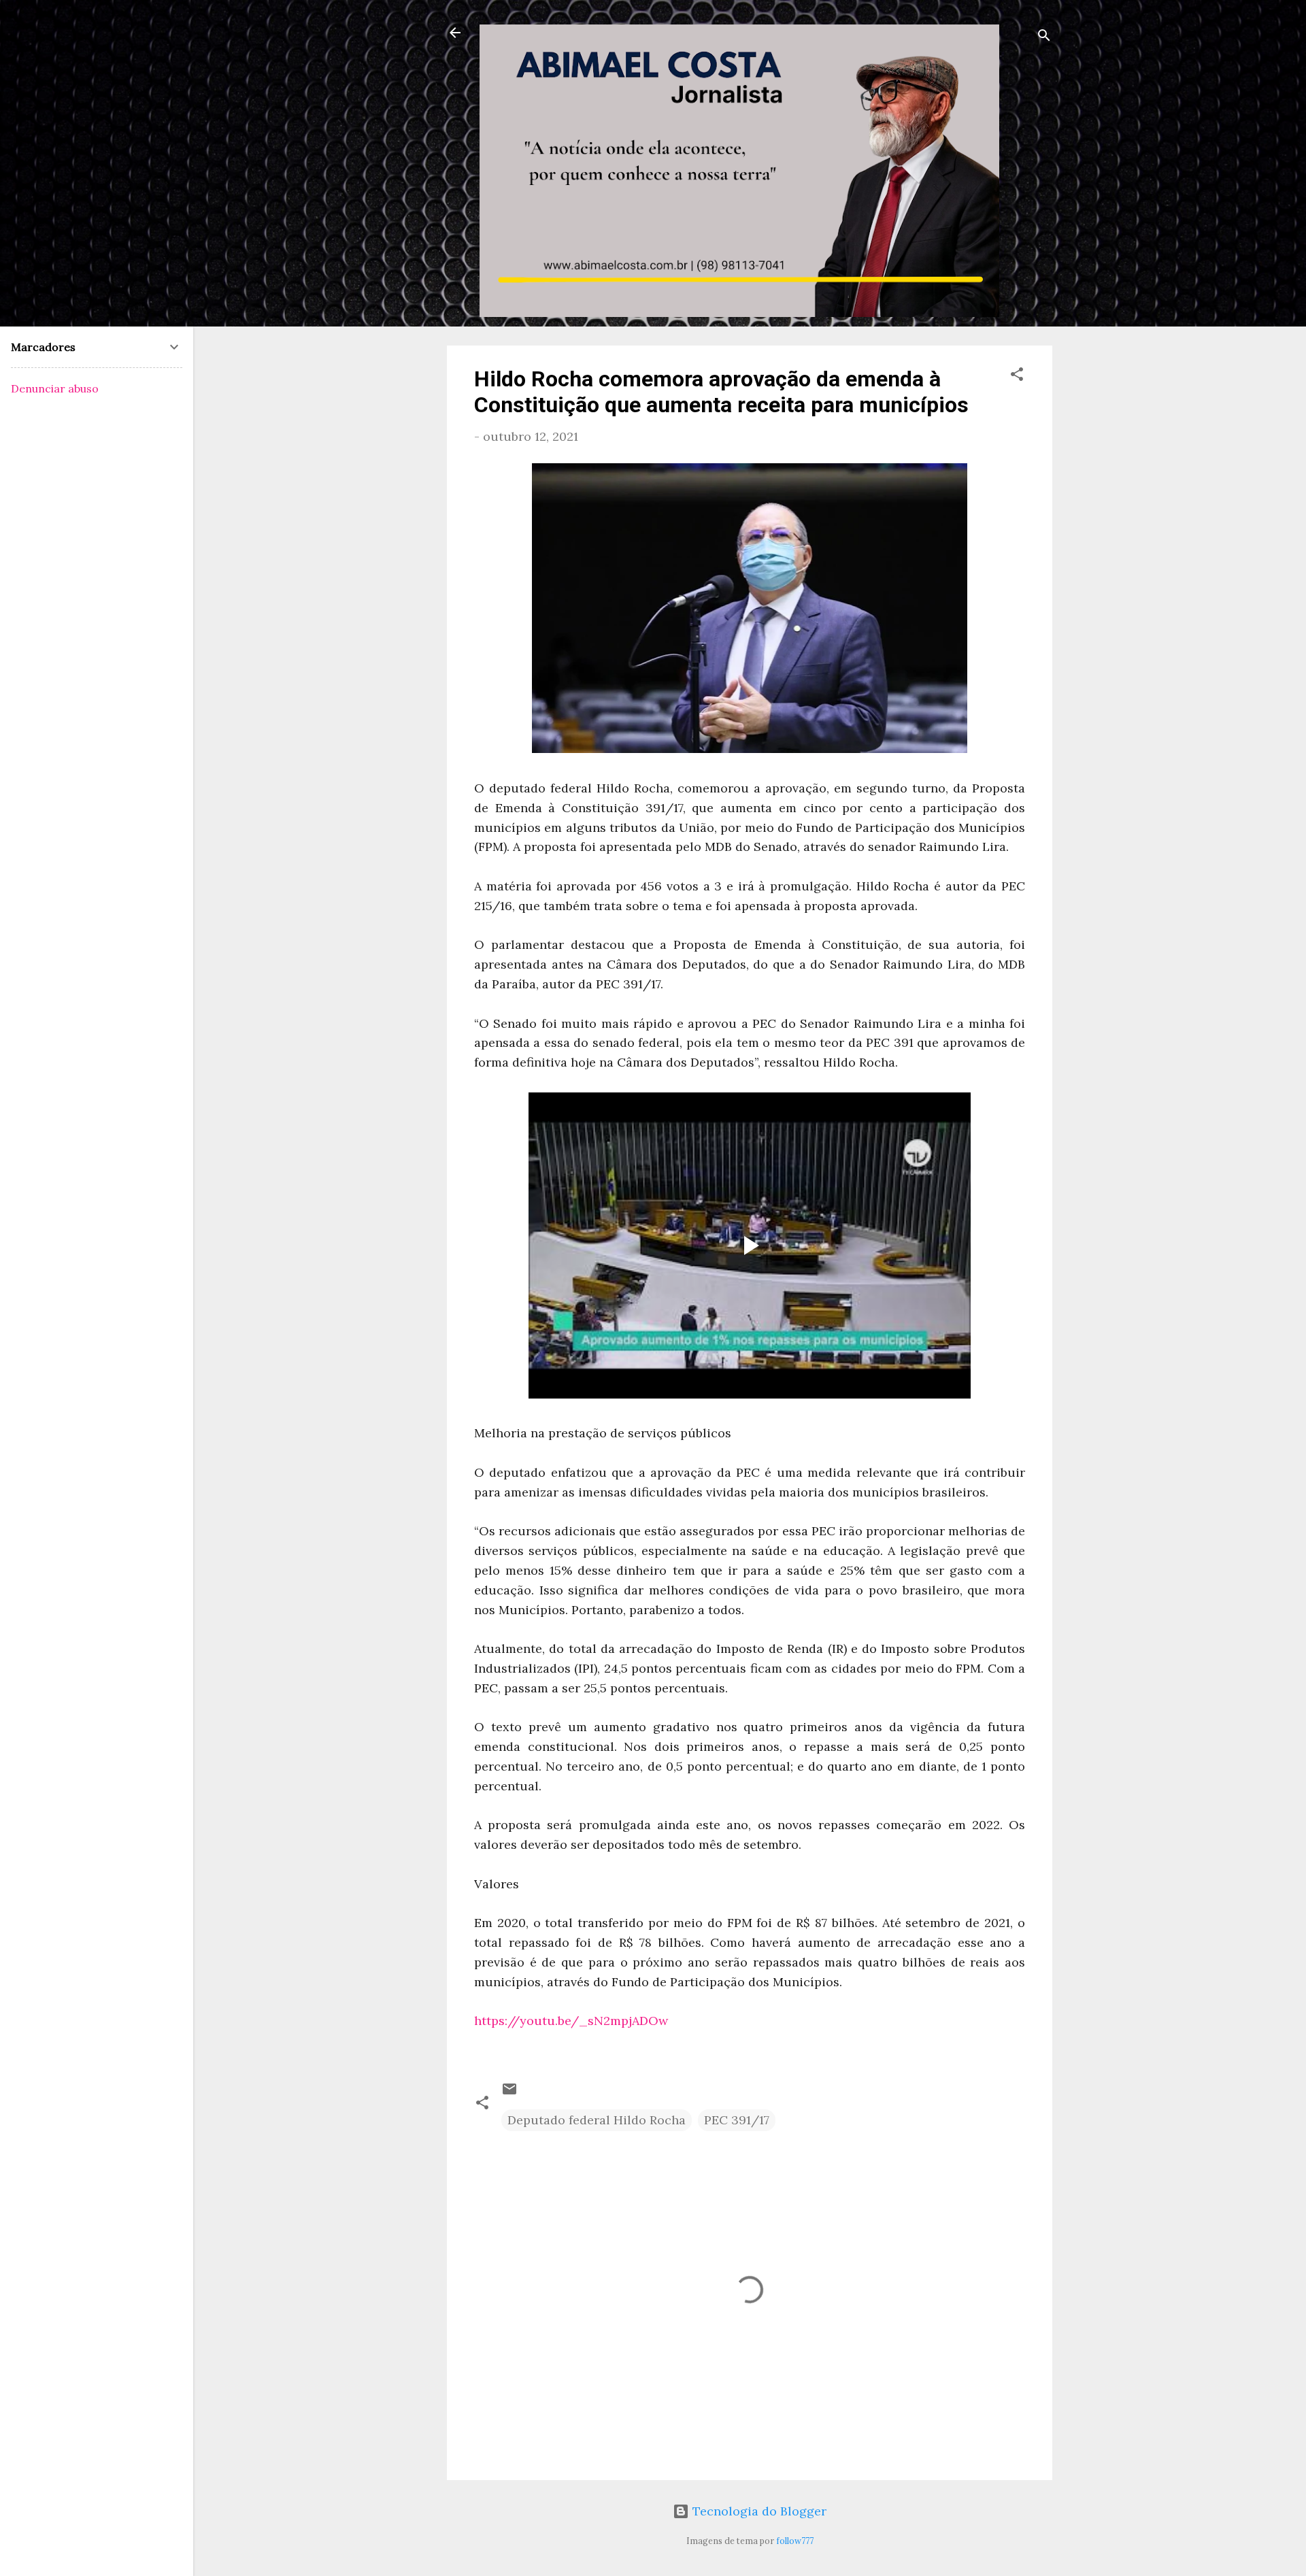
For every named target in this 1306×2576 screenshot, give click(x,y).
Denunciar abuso (55, 388)
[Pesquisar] (1044, 37)
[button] (1017, 376)
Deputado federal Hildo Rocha (597, 2120)
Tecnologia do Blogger (758, 2511)
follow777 (795, 2541)
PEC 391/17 (737, 2120)
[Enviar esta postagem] (509, 2093)
